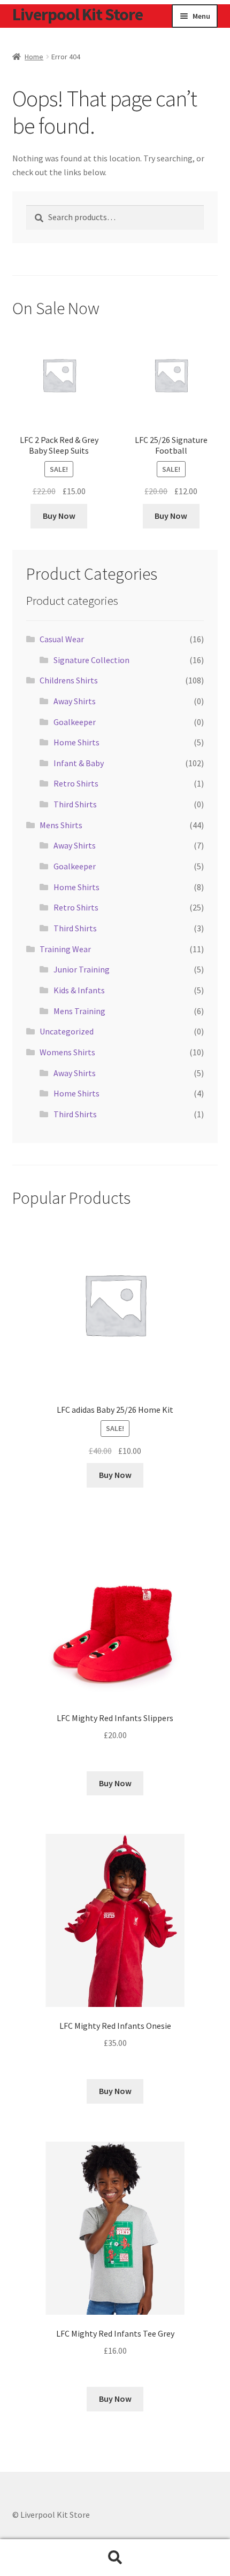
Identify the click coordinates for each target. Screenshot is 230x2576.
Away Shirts (75, 701)
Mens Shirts (61, 825)
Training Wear (65, 949)
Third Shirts (75, 804)
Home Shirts (76, 742)
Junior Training (82, 969)
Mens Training (79, 1011)
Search (115, 2558)
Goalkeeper (75, 722)
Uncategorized (67, 1031)
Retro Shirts (76, 783)
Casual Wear (62, 639)
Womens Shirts (67, 1052)
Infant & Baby (79, 763)
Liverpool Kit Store (78, 14)
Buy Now (59, 516)
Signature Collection (91, 660)
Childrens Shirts (69, 680)
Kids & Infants (79, 990)
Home (34, 57)
